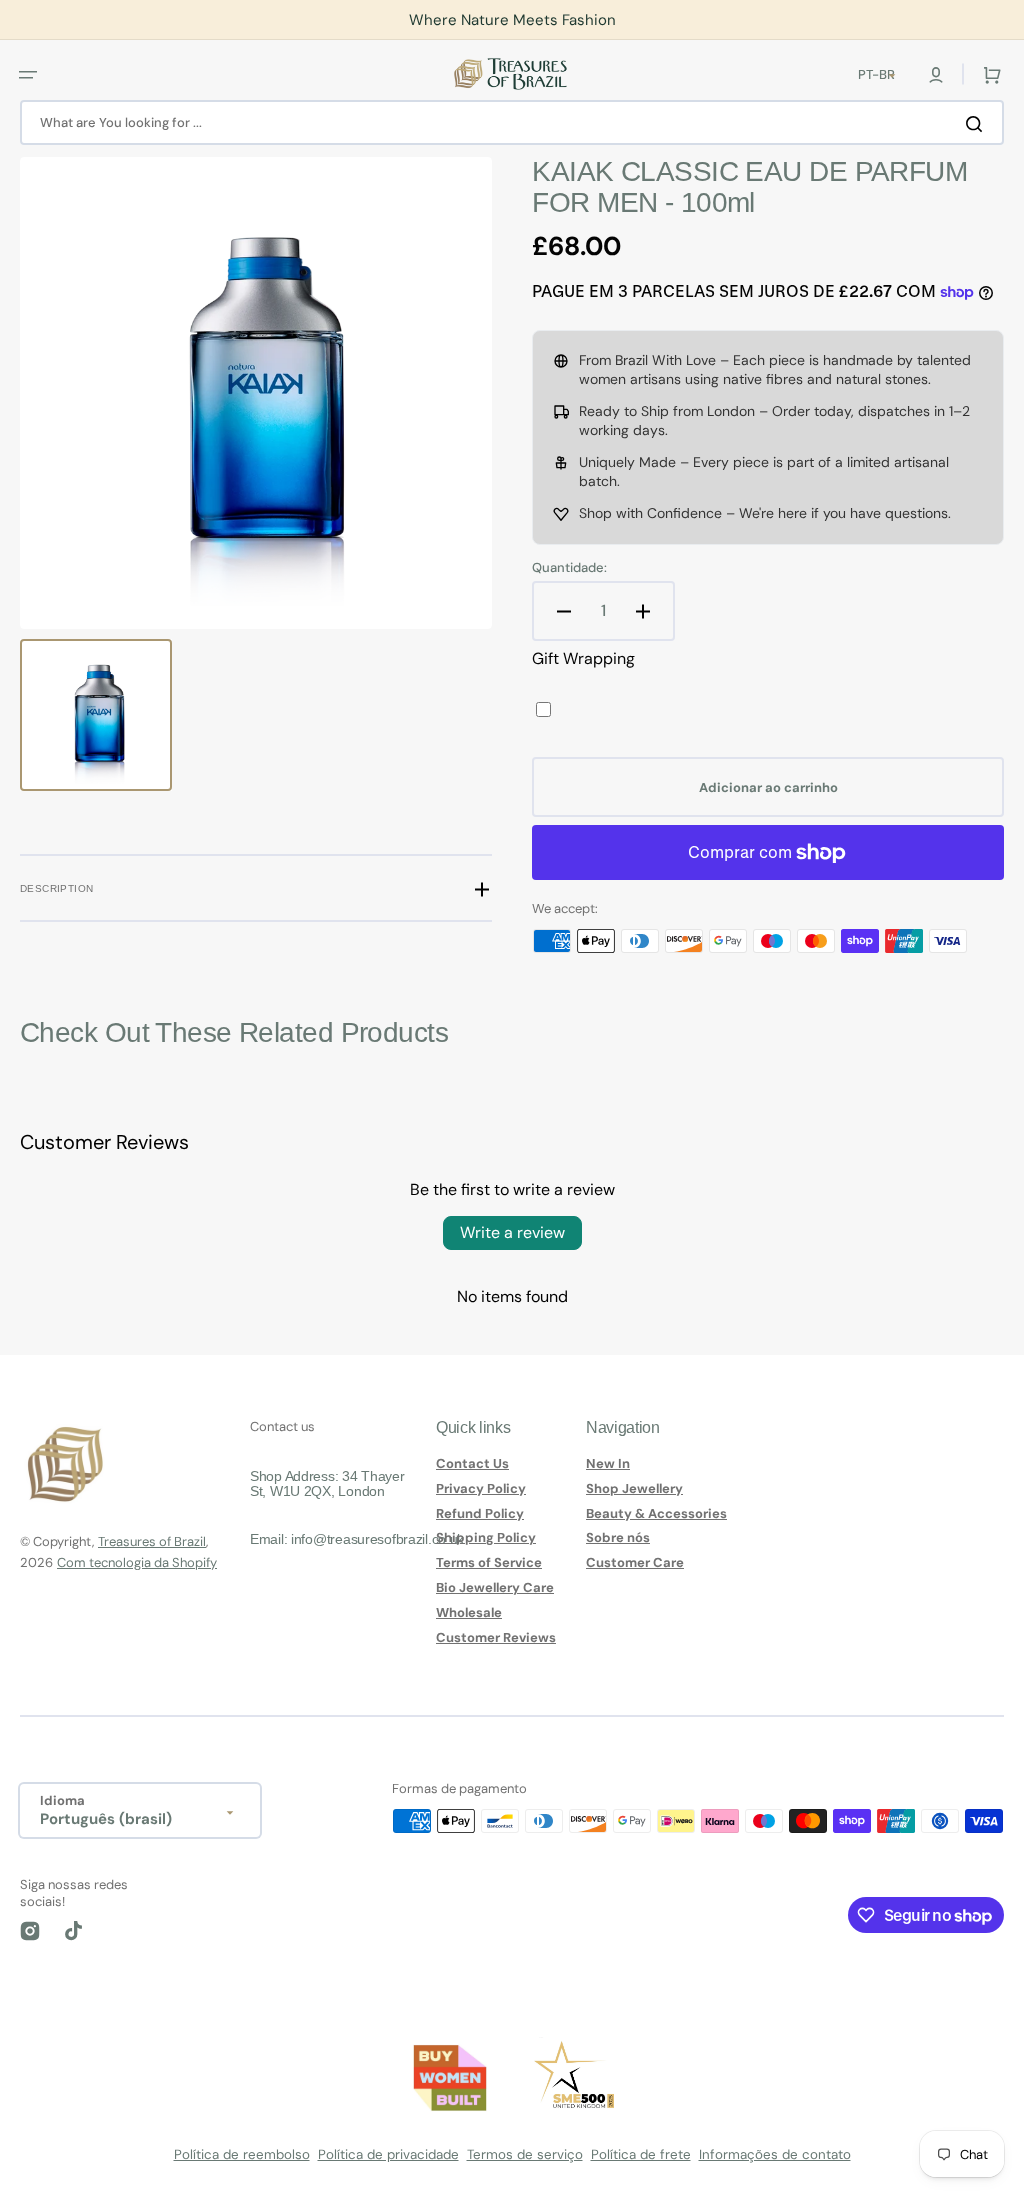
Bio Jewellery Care (495, 1587)
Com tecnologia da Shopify (137, 1562)
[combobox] (512, 122)
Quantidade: (569, 568)
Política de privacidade (388, 2154)
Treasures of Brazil (152, 1541)
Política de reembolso (242, 2154)
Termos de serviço (525, 2154)
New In (608, 1464)
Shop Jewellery (634, 1488)
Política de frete (641, 2154)
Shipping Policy (486, 1537)
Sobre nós (618, 1537)
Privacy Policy (481, 1488)
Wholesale (469, 1612)
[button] (28, 74)
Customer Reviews (496, 1637)
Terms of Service (489, 1562)
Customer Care (635, 1562)
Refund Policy (480, 1513)
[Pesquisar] (978, 123)
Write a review (512, 1232)
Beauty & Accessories (656, 1513)
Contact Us (472, 1464)
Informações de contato (775, 2154)
